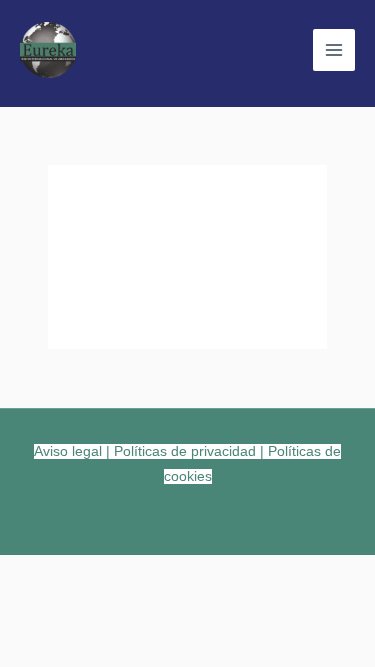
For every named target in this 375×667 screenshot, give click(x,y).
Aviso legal (68, 451)
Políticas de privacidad (185, 451)
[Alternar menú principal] (334, 50)
